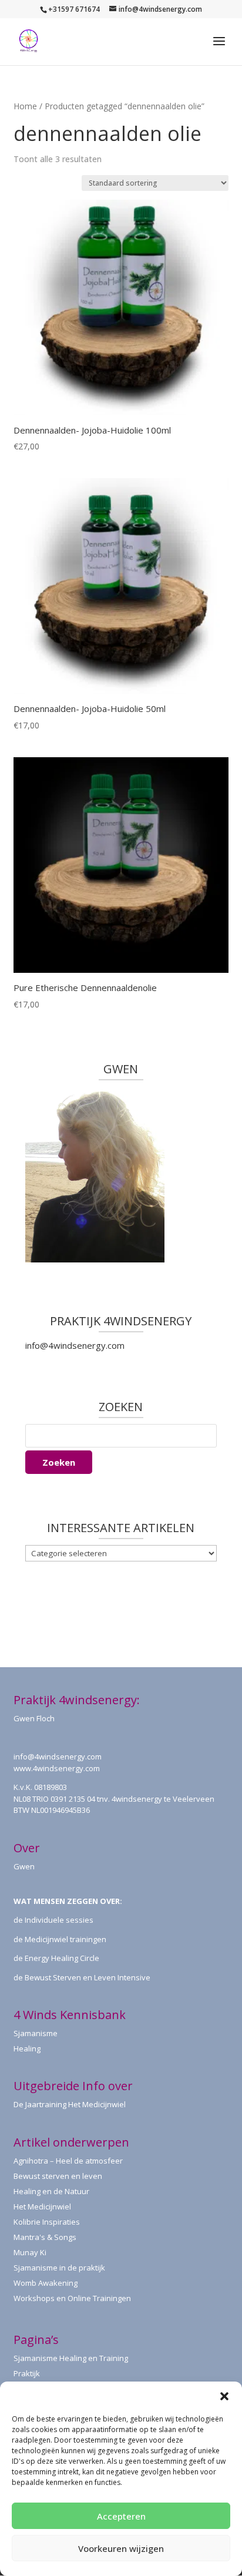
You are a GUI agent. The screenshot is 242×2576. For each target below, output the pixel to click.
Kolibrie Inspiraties (47, 2222)
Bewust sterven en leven (58, 2176)
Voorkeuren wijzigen (121, 2548)
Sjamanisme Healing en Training (71, 2358)
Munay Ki (30, 2252)
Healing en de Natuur (51, 2191)
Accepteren (121, 2516)
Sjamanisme (36, 2033)
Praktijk (27, 2373)
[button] (224, 2396)
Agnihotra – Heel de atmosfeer (68, 2161)
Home (25, 106)
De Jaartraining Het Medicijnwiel (70, 2104)
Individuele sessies (59, 1920)
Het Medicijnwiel (42, 2206)
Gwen (24, 1866)
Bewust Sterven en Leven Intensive (88, 1977)
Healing (27, 2048)
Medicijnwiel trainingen (65, 1939)
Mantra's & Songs (45, 2237)
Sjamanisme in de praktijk (59, 2268)
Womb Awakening (46, 2283)
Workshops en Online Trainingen (72, 2298)
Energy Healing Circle (62, 1958)
